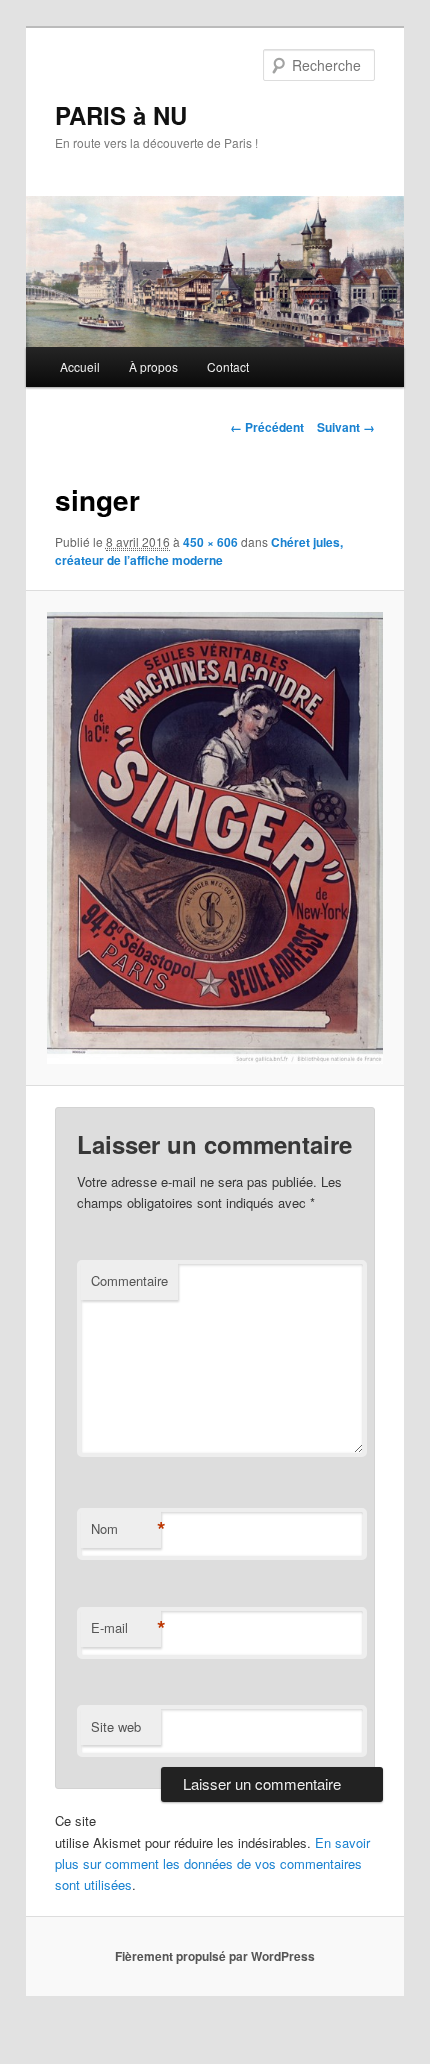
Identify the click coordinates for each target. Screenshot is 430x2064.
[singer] (214, 838)
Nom (126, 1529)
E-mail (126, 1628)
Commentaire (129, 1280)
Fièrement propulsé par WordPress (215, 1956)
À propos (153, 366)
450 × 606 (210, 542)
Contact (228, 366)
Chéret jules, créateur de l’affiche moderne (199, 551)
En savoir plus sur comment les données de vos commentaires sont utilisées (212, 1863)
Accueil (80, 366)
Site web (116, 1726)
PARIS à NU (121, 115)
